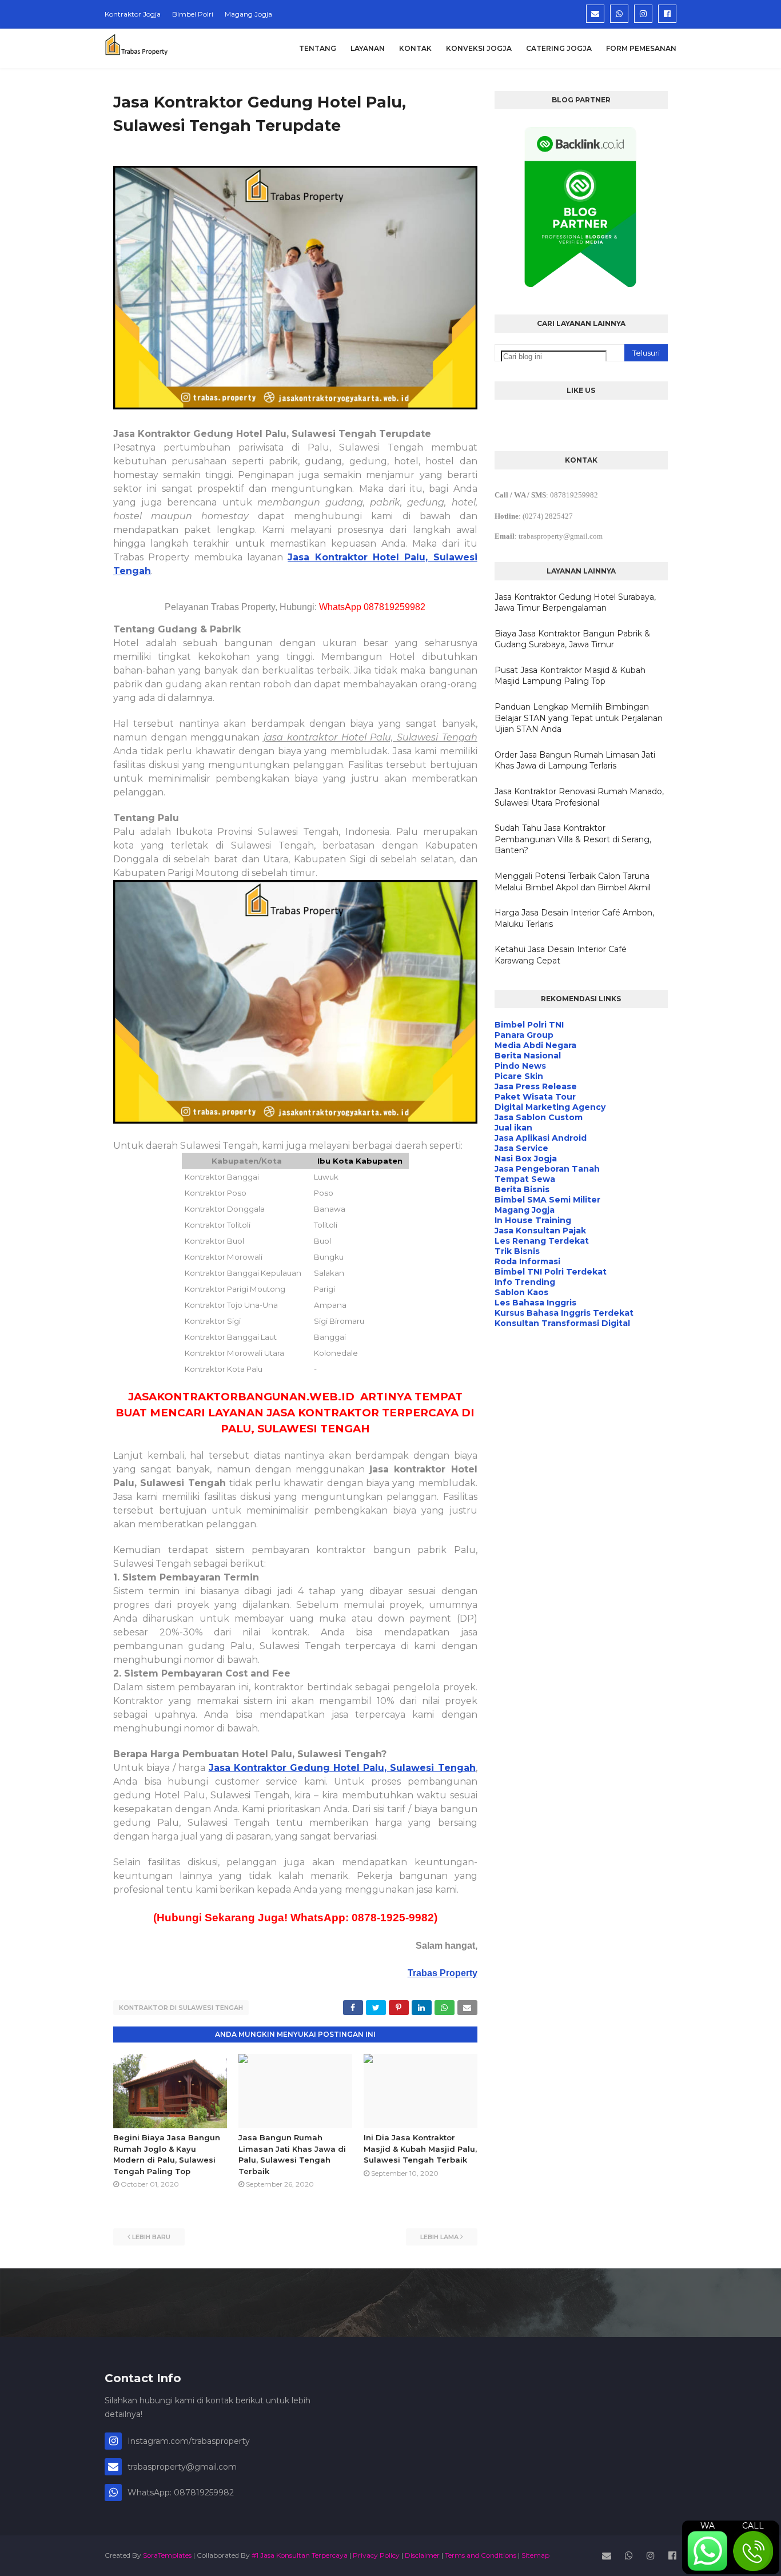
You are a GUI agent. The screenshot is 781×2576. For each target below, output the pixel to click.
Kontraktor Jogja (133, 14)
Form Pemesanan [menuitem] (641, 48)
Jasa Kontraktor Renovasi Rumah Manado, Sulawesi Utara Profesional (579, 797)
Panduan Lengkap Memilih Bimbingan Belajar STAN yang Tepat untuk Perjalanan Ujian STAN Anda (579, 718)
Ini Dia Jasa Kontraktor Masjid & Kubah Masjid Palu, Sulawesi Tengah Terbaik (420, 2149)
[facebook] (667, 14)
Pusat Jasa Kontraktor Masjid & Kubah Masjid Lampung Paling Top (570, 676)
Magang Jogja (248, 14)
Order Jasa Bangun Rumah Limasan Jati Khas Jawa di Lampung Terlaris (575, 761)
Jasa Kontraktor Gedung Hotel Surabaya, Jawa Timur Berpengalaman (575, 603)
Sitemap (535, 2555)
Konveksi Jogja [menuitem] (479, 48)
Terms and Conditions (481, 2555)
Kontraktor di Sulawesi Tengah (181, 2008)
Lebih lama (439, 2237)
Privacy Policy (376, 2555)
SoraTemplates (167, 2555)
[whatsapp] (619, 14)
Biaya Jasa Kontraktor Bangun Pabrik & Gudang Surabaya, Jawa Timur (572, 639)
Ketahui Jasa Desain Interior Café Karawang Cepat (561, 955)
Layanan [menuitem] (368, 48)
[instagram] (643, 14)
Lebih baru (151, 2237)
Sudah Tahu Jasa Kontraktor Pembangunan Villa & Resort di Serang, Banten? (573, 839)
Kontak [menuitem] (415, 48)
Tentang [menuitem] (318, 48)
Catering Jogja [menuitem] (559, 48)
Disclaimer (422, 2555)
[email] (595, 14)
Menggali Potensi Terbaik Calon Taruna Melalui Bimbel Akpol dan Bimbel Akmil (573, 882)
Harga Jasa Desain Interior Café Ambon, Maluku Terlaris (574, 918)
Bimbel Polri (193, 14)
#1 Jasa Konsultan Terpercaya (300, 2555)
